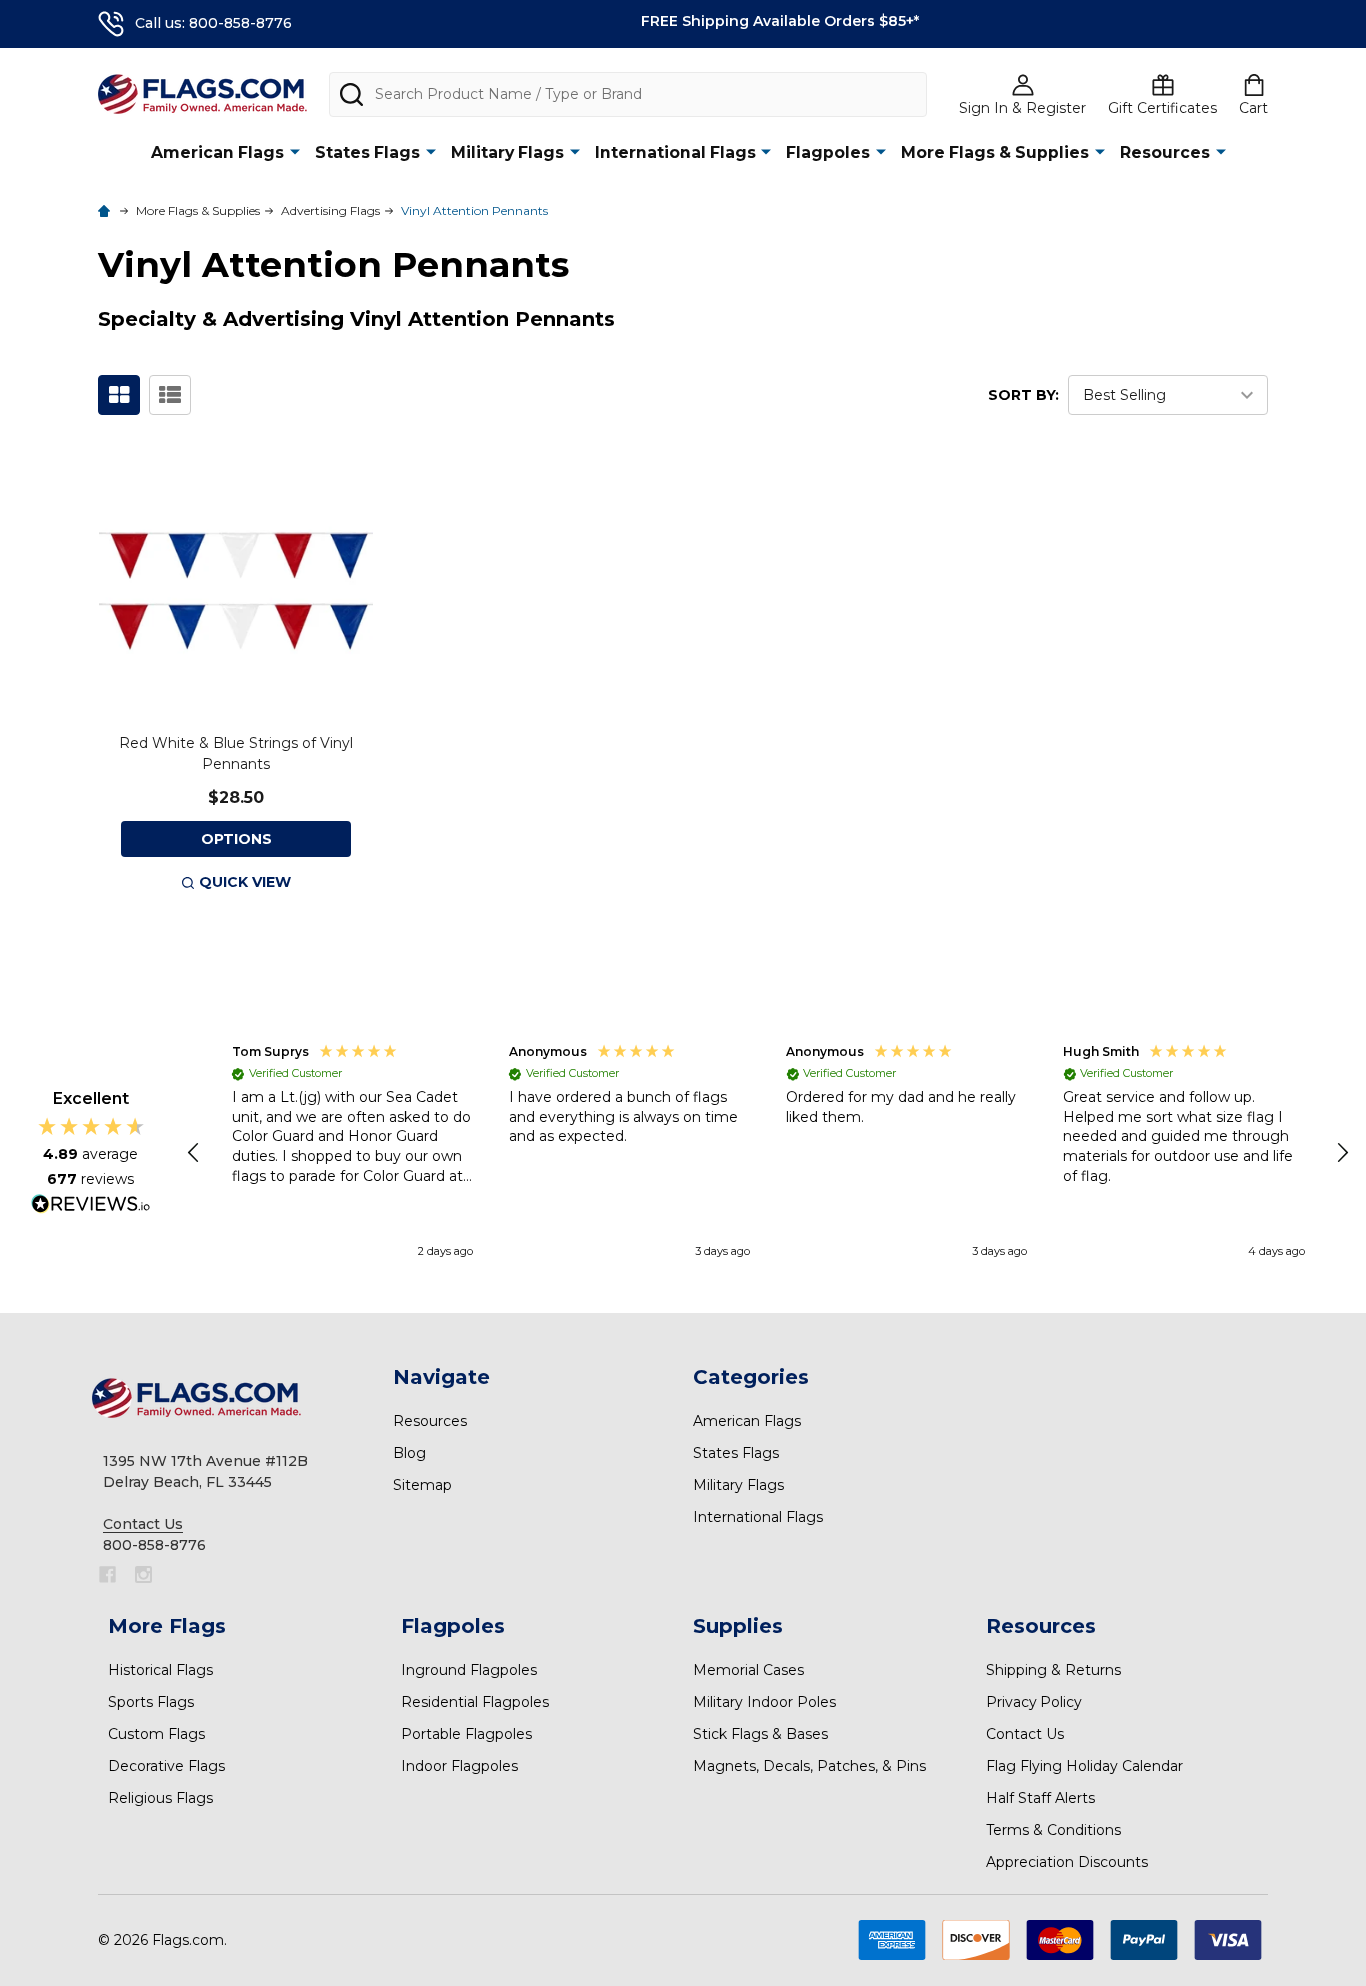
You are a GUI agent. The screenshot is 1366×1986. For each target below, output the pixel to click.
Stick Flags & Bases (760, 1734)
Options (236, 839)
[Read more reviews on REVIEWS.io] (91, 1206)
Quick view (245, 882)
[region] (768, 1153)
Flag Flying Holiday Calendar (1084, 1766)
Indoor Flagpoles (459, 1766)
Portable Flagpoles (466, 1734)
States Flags (367, 152)
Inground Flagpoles (469, 1670)
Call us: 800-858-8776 (213, 23)
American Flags (217, 152)
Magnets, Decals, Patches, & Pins (809, 1766)
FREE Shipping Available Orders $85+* (780, 21)
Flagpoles (828, 152)
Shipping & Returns (1053, 1670)
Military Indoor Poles (764, 1702)
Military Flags (507, 152)
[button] (195, 1153)
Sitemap (422, 1485)
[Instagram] (143, 1574)
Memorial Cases (748, 1670)
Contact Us (1025, 1734)
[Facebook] (107, 1574)
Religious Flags (160, 1798)
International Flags (675, 152)
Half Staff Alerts (1040, 1798)
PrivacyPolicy (1034, 1702)
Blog (409, 1453)
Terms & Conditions (1053, 1830)
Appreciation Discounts (1067, 1862)
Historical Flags (160, 1670)
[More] (295, 151)
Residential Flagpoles (475, 1702)
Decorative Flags (166, 1766)
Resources (1165, 152)
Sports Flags (151, 1702)
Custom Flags (156, 1734)
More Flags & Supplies (995, 152)
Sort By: (1023, 395)
